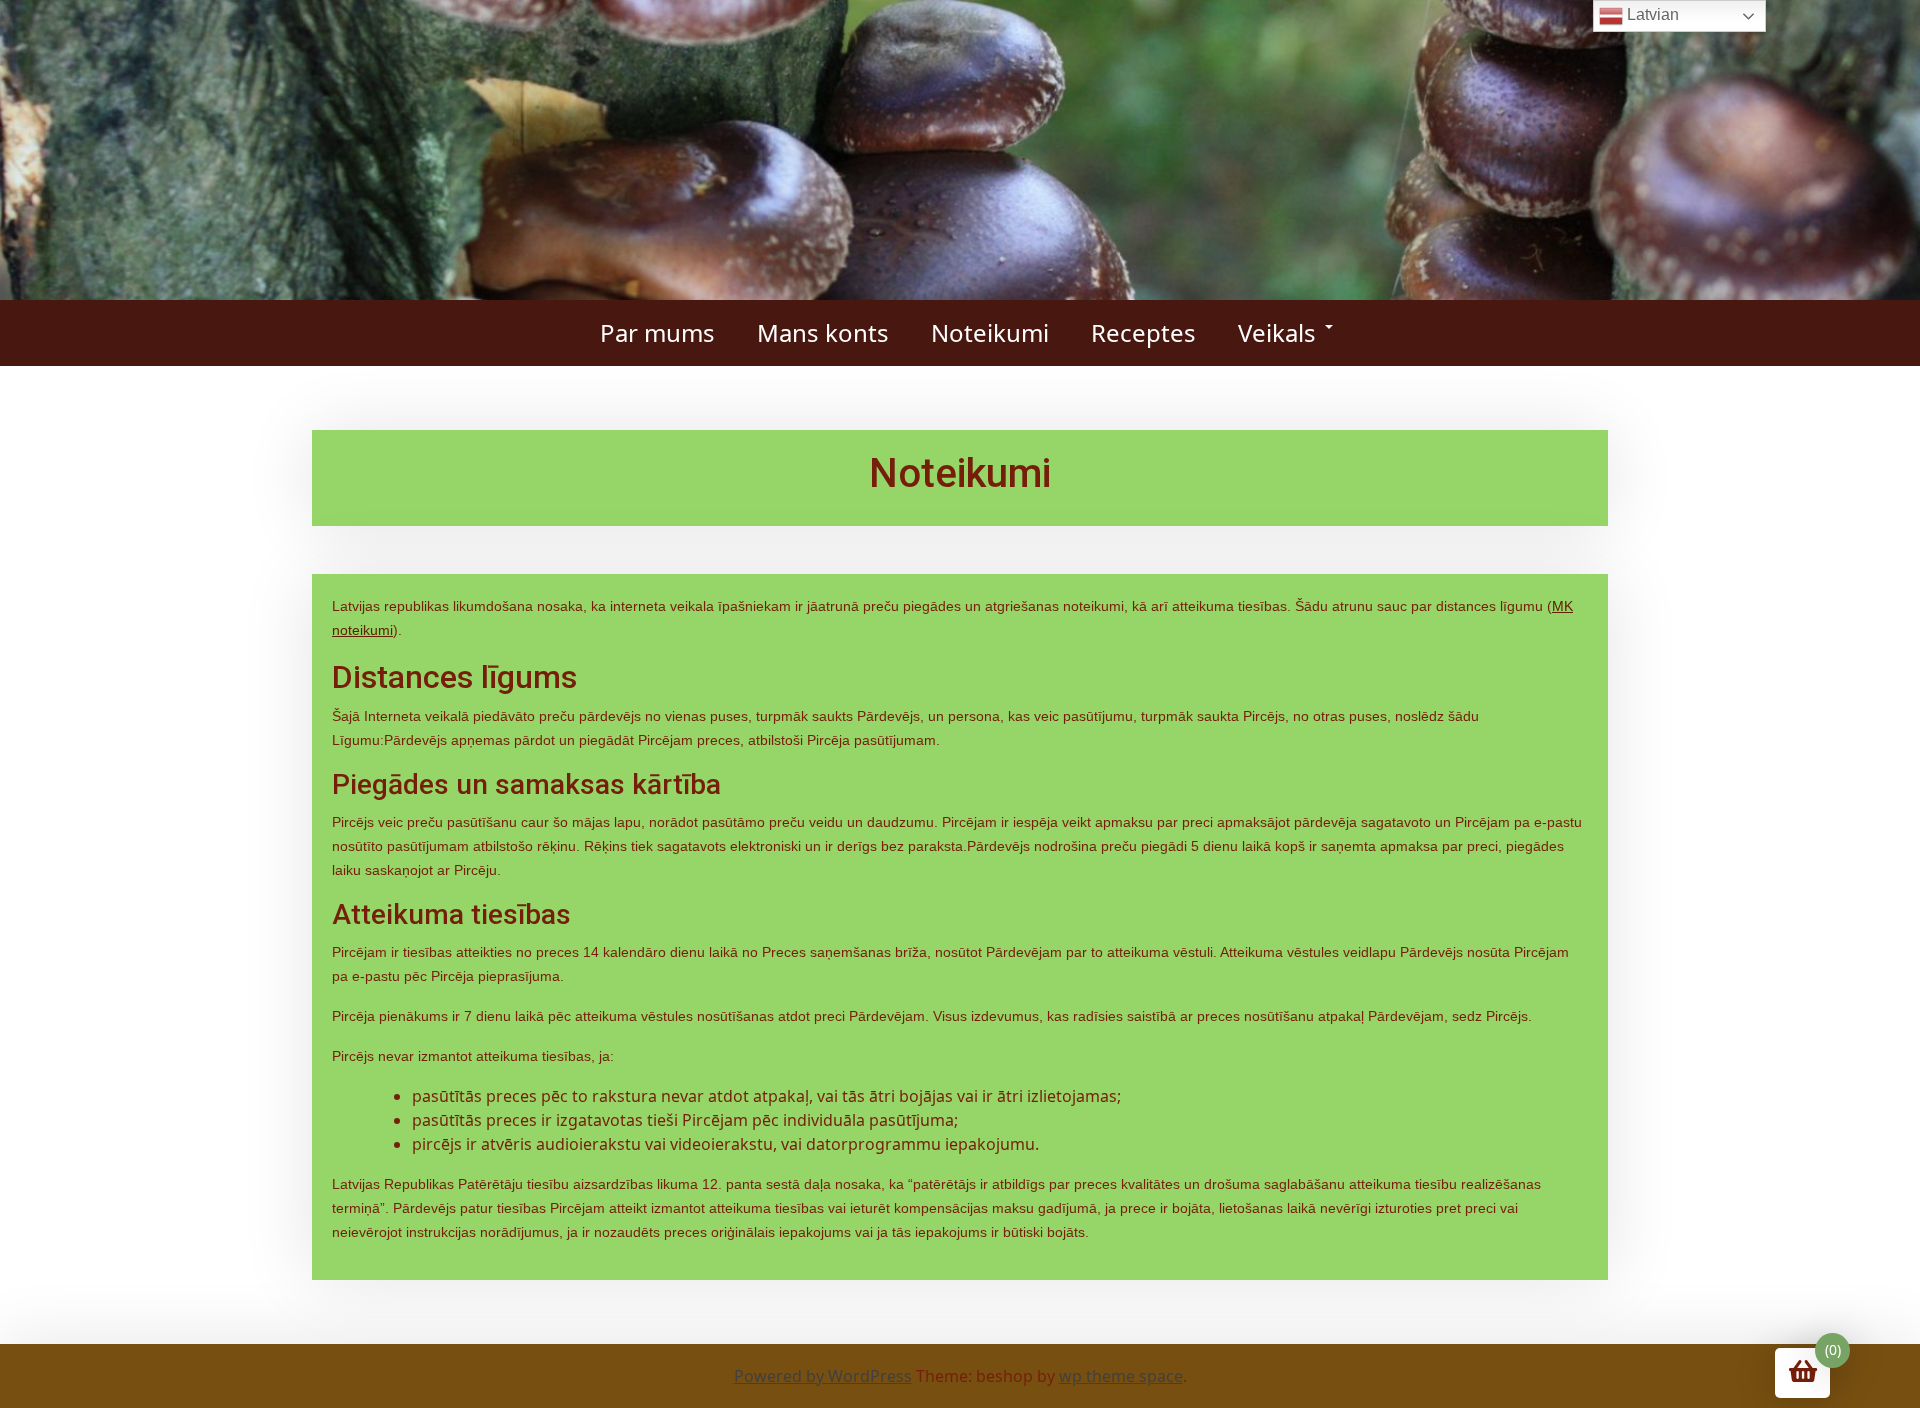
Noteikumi (990, 332)
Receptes (1143, 332)
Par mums (657, 332)
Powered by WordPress (823, 1376)
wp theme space (1121, 1376)
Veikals (1277, 332)
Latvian (1651, 14)
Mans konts (823, 332)
